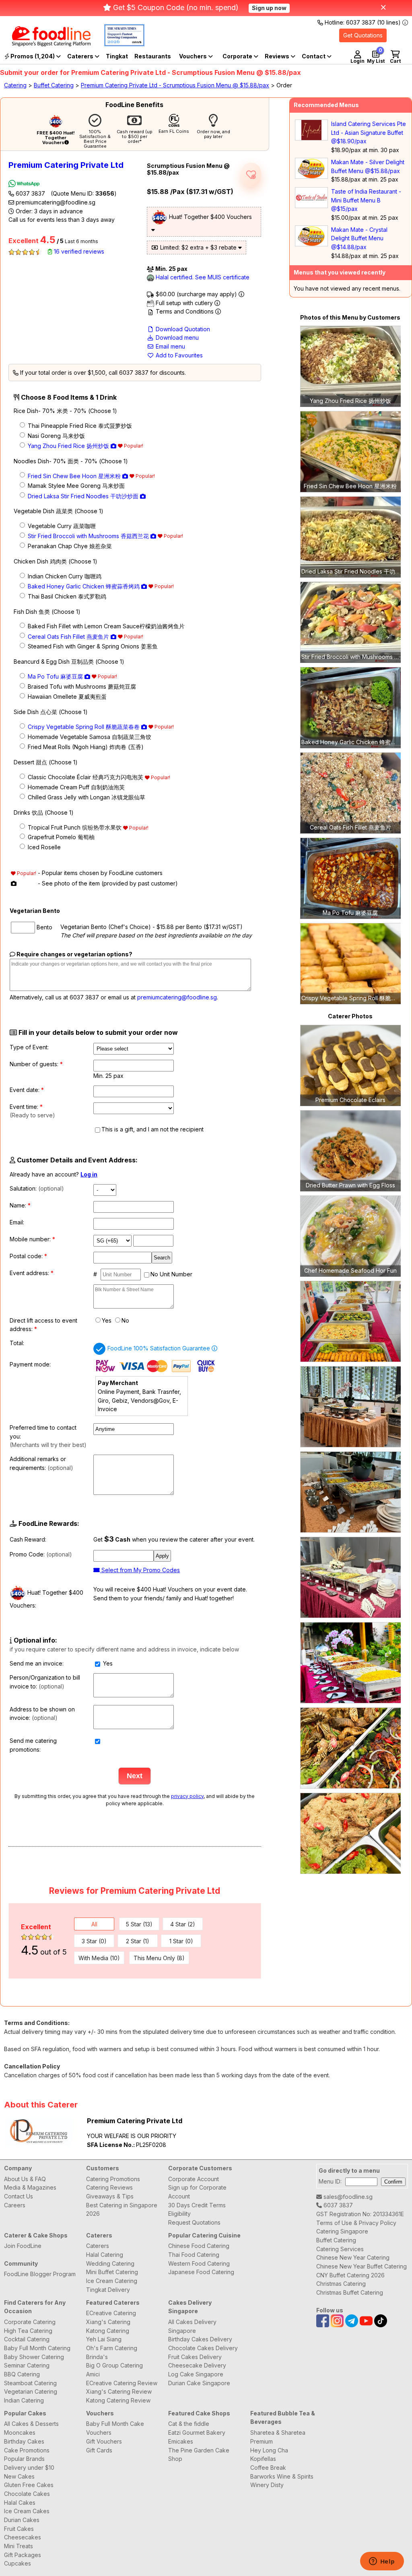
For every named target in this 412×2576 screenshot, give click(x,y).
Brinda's (97, 2357)
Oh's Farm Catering (112, 2348)
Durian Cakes (22, 2520)
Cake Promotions (27, 2450)
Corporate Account (194, 2179)
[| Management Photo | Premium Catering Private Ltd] (350, 1321)
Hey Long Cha (269, 2450)
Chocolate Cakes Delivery (203, 2348)
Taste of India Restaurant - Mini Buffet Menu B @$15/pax (366, 200)
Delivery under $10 (29, 2468)
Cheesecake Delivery (197, 2365)
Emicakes (181, 2441)
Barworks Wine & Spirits (282, 2476)
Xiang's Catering (108, 2322)
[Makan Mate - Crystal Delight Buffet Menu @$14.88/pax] (311, 244)
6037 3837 (65, 193)
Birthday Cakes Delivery (200, 2339)
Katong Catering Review (118, 2400)
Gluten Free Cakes (29, 2485)
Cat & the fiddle (189, 2424)
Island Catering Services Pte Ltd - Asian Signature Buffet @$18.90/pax (369, 132)
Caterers (81, 56)
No (125, 1320)
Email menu (170, 346)
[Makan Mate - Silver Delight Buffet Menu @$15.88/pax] (311, 176)
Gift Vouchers (104, 2441)
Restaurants (153, 56)
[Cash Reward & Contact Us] (317, 56)
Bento (44, 927)
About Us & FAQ (25, 2179)
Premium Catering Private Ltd (66, 165)
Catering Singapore (342, 2231)
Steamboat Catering (30, 2383)
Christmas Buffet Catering (350, 2292)
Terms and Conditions (185, 311)
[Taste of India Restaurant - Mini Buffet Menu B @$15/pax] (311, 206)
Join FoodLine (23, 2246)
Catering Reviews (109, 2187)
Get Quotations (363, 35)
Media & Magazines (30, 2187)
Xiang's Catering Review (119, 2391)
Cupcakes (18, 2563)
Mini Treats (19, 2546)
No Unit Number (171, 1274)
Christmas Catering (341, 2284)
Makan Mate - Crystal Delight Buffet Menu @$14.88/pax (359, 238)
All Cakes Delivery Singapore (192, 2326)
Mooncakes (20, 2433)
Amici (93, 2374)
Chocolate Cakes (27, 2494)
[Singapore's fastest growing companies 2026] (118, 44)
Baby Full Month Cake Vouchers (115, 2428)
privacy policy (187, 1796)
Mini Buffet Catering (112, 2272)
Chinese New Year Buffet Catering (362, 2266)
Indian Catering (24, 2400)
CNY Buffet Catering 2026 (350, 2275)
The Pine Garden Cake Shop (199, 2455)
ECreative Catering (111, 2313)
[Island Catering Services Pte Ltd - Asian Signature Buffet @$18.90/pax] (311, 138)
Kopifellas (263, 2459)
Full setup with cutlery (184, 303)
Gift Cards (99, 2450)
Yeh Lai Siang (104, 2339)
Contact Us (19, 2196)
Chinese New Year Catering (353, 2257)
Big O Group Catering (114, 2365)
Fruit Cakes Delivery (195, 2357)
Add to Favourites (178, 355)
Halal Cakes (20, 2503)
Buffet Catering (54, 85)
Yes (107, 1320)
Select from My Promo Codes (140, 1570)
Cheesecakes (23, 2537)
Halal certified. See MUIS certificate (202, 277)
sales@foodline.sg (347, 2197)
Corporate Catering (30, 2322)
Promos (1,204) (33, 56)
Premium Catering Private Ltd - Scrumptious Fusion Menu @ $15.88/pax (175, 85)
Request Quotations (194, 2222)
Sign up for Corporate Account (197, 2192)
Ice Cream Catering (112, 2281)
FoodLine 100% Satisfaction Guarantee (160, 1348)
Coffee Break (268, 2468)
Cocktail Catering (27, 2339)
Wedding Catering (110, 2263)
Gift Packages (23, 2555)
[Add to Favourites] (251, 175)
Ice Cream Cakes (27, 2511)
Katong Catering (108, 2331)
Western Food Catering (199, 2263)
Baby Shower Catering (34, 2357)
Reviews (278, 56)
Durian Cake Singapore (199, 2383)
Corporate (238, 56)
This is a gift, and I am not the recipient (152, 1129)
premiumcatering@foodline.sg (55, 202)
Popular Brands (24, 2459)
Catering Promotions (113, 2179)
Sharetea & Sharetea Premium (278, 2437)
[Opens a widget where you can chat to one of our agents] (382, 2562)
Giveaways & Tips (110, 2196)
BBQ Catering (22, 2374)
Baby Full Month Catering (37, 2348)
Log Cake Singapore (196, 2374)
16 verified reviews (78, 251)
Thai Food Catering (194, 2255)
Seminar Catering (27, 2365)
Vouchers (194, 56)
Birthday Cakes (24, 2441)
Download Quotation (182, 329)
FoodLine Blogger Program (40, 2274)
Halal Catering (105, 2255)
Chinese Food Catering (199, 2246)
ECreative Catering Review (122, 2383)
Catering (15, 85)
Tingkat (117, 56)
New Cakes (19, 2476)
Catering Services (340, 2249)
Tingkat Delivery (108, 2290)
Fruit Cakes (19, 2529)
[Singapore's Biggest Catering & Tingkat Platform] (45, 44)
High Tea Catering (28, 2331)
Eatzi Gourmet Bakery (197, 2433)
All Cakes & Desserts (31, 2424)
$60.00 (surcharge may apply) (196, 294)
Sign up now (269, 8)
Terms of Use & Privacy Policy (356, 2223)
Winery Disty (267, 2485)
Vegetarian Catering (31, 2391)
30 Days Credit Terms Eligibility (197, 2210)
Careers (15, 2205)
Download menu (176, 337)
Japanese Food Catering (201, 2272)
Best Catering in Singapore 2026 (122, 2210)
